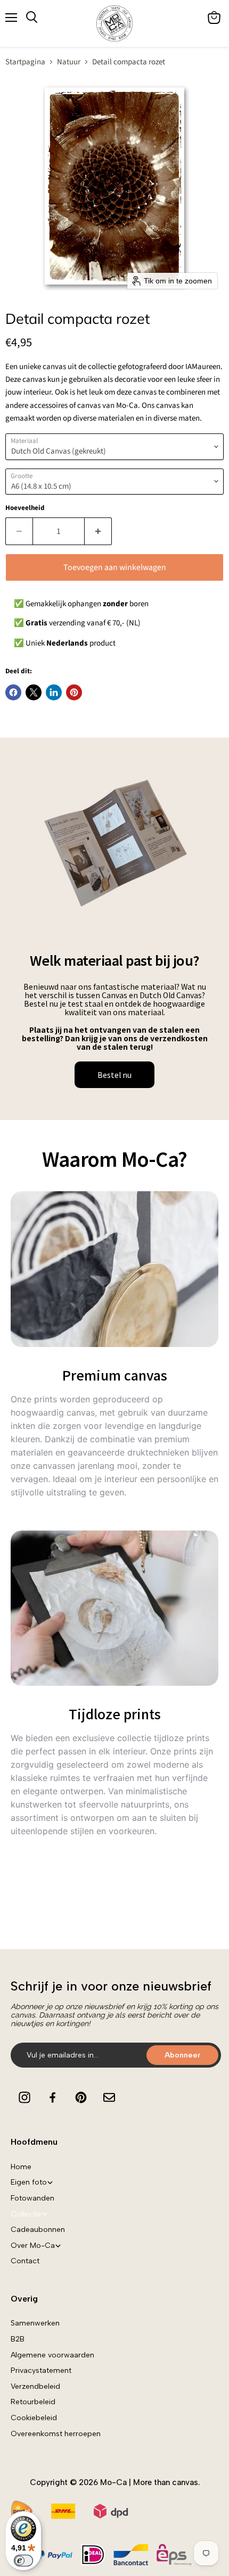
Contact (25, 2261)
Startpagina (25, 62)
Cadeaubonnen (38, 2230)
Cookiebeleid (34, 2418)
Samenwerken (35, 2323)
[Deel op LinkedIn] (54, 692)
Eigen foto (29, 2182)
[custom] (24, 2097)
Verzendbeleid (35, 2386)
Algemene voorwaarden (52, 2355)
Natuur (69, 62)
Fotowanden (32, 2198)
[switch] (23, 2561)
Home (21, 2167)
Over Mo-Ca (33, 2245)
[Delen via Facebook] (13, 692)
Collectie (26, 2214)
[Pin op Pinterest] (74, 692)
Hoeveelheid (25, 508)
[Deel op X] (34, 692)
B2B (18, 2339)
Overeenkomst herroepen (56, 2434)
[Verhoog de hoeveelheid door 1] (98, 531)
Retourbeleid (33, 2402)
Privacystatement (41, 2370)
